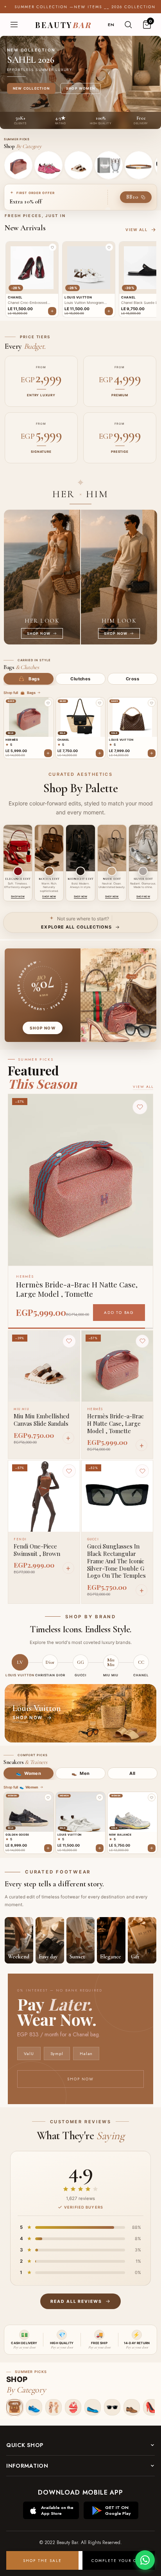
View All (143, 1087)
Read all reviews (76, 2301)
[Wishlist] (69, 1341)
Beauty (63, 25)
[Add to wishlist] (48, 703)
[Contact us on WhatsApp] (145, 2560)
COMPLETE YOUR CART (119, 2561)
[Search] (128, 25)
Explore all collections (76, 927)
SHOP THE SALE (42, 2561)
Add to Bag (119, 1313)
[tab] (29, 679)
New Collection (31, 88)
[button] (53, 247)
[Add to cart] (48, 753)
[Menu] (14, 25)
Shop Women (80, 88)
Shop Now (80, 2079)
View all (136, 230)
